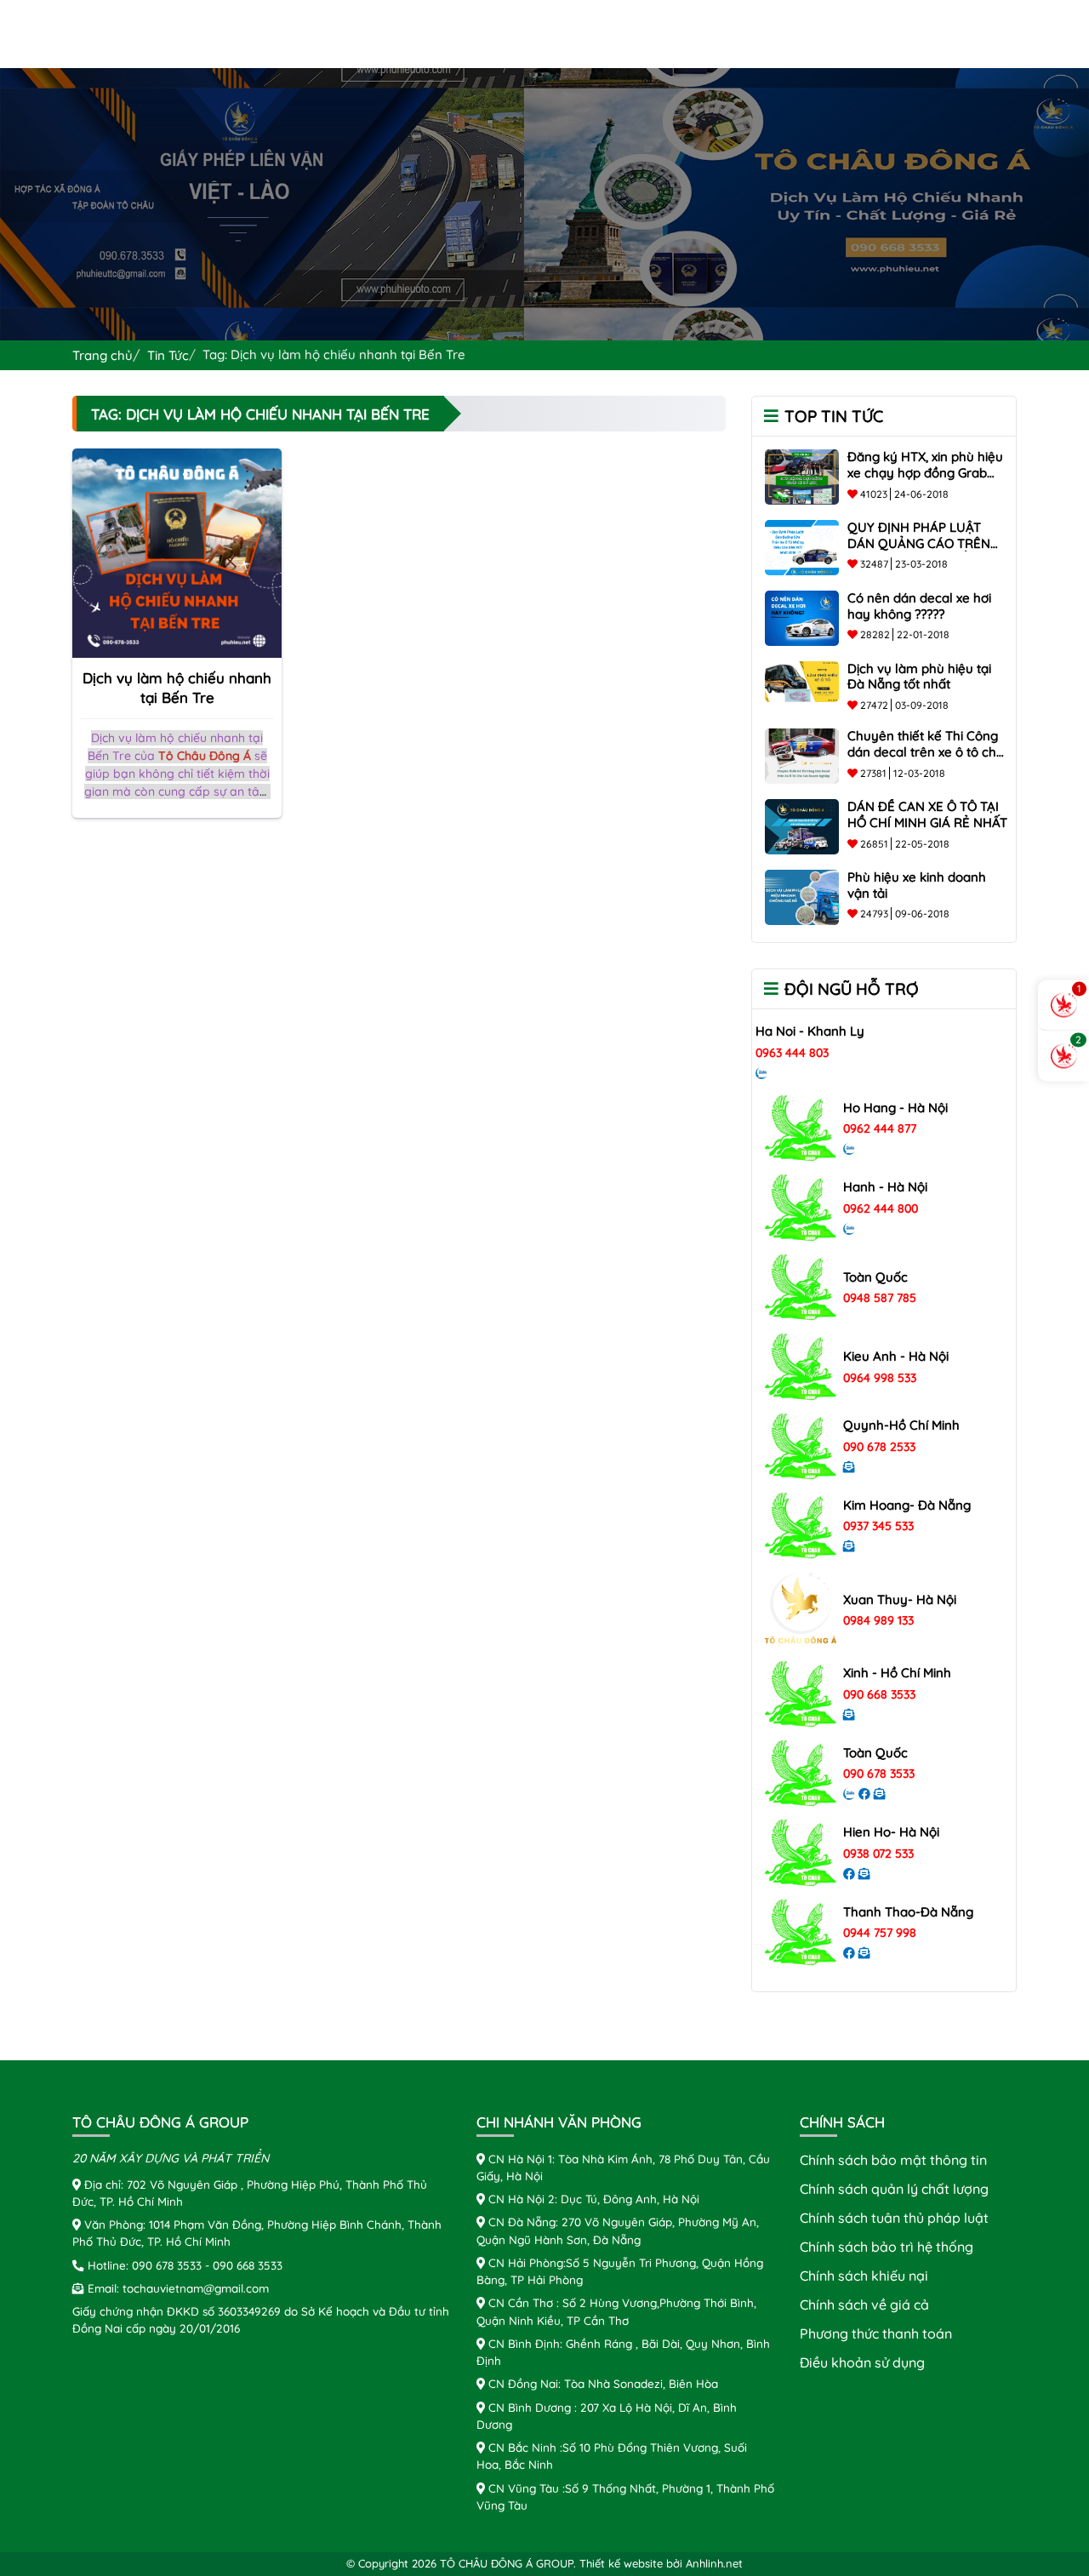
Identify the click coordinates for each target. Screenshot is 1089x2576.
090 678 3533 (879, 1773)
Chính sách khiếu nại (864, 2276)
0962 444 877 (880, 1128)
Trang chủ (103, 355)
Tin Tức (168, 355)
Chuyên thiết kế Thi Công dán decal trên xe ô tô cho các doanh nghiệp (926, 752)
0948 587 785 (880, 1298)
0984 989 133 (878, 1620)
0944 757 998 (880, 1933)
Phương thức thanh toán (876, 2333)
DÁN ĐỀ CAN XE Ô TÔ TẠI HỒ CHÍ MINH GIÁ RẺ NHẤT (927, 814)
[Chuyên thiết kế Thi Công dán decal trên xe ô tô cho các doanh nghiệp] (802, 755)
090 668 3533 (879, 1694)
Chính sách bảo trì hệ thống (887, 2247)
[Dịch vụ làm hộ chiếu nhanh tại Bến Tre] (177, 551)
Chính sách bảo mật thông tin (893, 2160)
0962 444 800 (881, 1208)
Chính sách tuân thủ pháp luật (894, 2218)
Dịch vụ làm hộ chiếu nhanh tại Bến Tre (177, 688)
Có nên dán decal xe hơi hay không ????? (919, 606)
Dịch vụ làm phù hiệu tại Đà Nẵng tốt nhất (919, 677)
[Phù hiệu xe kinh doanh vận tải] (802, 895)
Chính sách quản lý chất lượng (894, 2189)
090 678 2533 (879, 1447)
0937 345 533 (878, 1526)
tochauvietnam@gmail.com (196, 2288)
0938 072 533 (878, 1853)
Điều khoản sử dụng (862, 2362)
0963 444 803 (792, 1053)
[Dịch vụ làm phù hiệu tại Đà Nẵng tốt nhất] (802, 680)
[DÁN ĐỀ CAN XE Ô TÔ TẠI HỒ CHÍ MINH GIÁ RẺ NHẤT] (802, 825)
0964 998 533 (880, 1378)
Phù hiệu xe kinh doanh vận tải (917, 885)
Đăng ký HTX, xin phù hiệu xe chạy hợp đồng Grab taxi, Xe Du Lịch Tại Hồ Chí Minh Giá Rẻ (925, 480)
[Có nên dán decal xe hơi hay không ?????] (802, 616)
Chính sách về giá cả (864, 2305)
